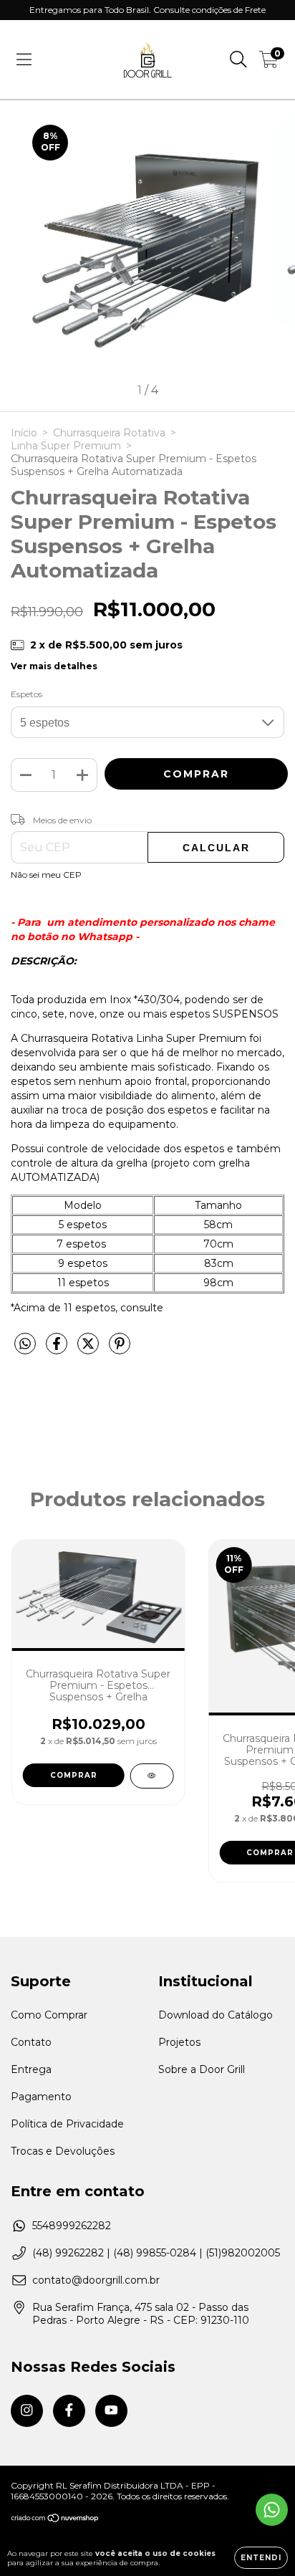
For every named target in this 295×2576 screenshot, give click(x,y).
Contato (31, 2042)
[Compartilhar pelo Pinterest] (120, 1349)
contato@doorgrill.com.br (96, 2280)
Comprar (74, 1775)
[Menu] (24, 59)
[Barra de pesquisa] (238, 59)
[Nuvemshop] (55, 2520)
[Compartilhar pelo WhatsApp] (25, 1344)
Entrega (31, 2069)
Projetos (179, 2042)
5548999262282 (72, 2226)
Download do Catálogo (216, 2015)
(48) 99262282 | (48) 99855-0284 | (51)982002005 (156, 2253)
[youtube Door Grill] (111, 2411)
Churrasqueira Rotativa (109, 433)
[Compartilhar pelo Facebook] (58, 1349)
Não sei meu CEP (46, 875)
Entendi (261, 2558)
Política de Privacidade (67, 2124)
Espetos (26, 694)
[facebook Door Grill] (69, 2411)
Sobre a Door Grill (202, 2069)
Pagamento (41, 2097)
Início (24, 433)
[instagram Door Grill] (27, 2411)
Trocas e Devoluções (63, 2151)
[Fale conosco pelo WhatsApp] (272, 2510)
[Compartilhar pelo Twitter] (90, 1349)
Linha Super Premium (66, 446)
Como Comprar (49, 2015)
